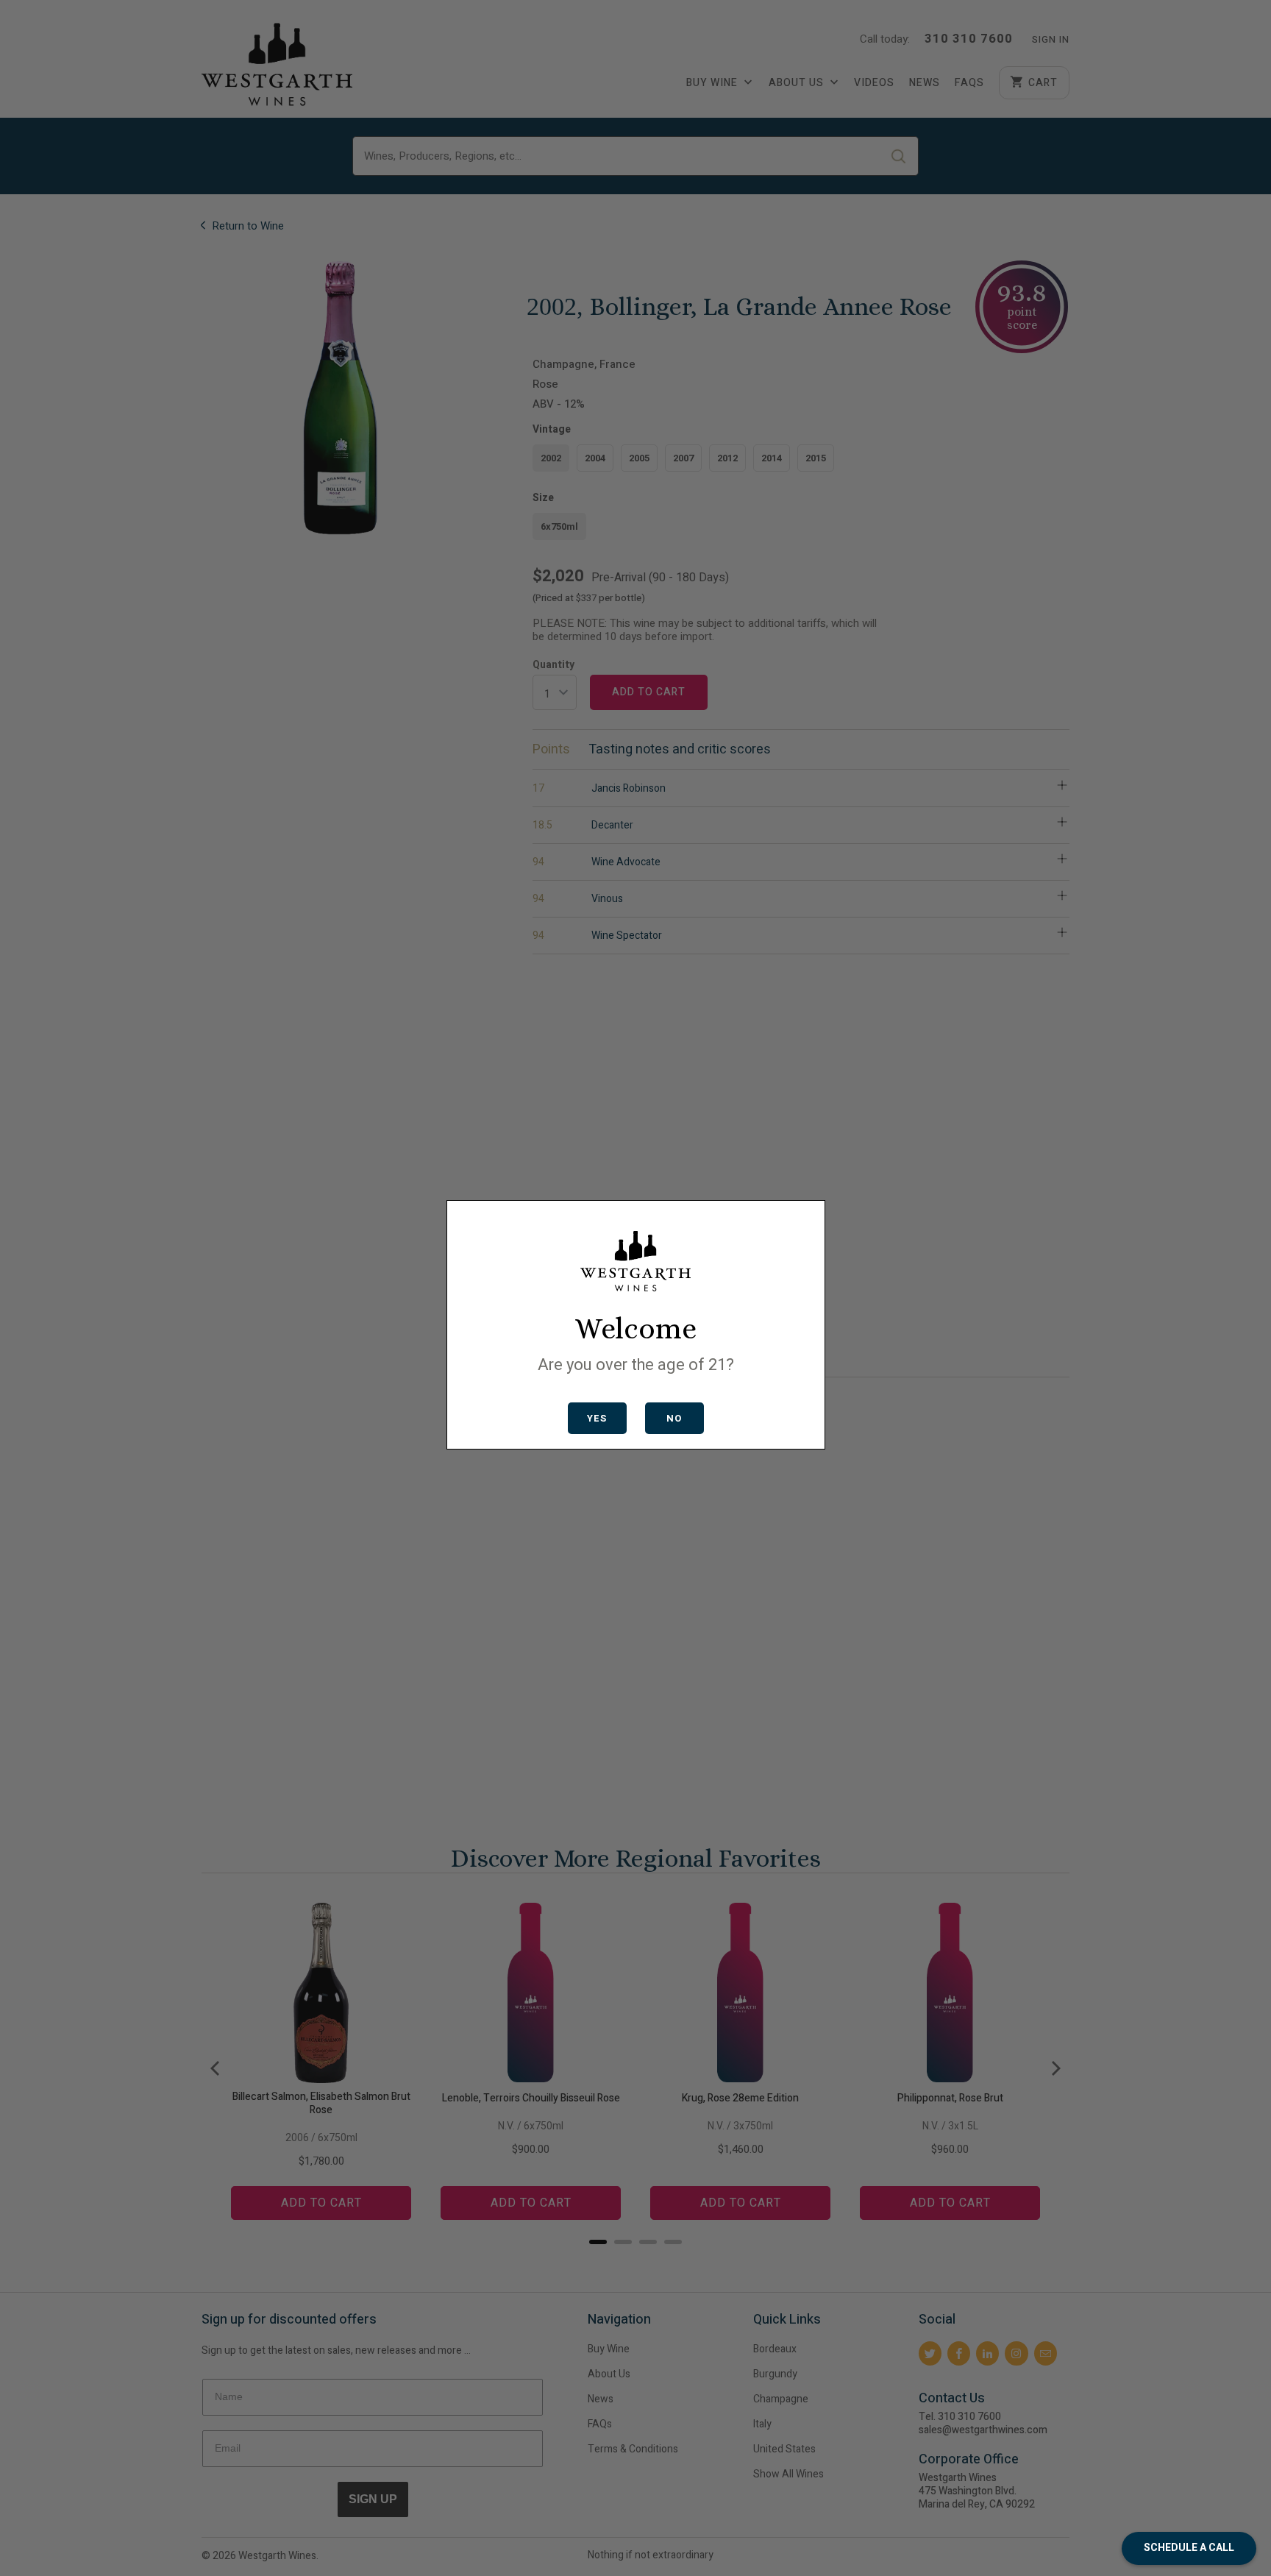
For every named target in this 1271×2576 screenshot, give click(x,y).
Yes (597, 1418)
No (674, 1418)
